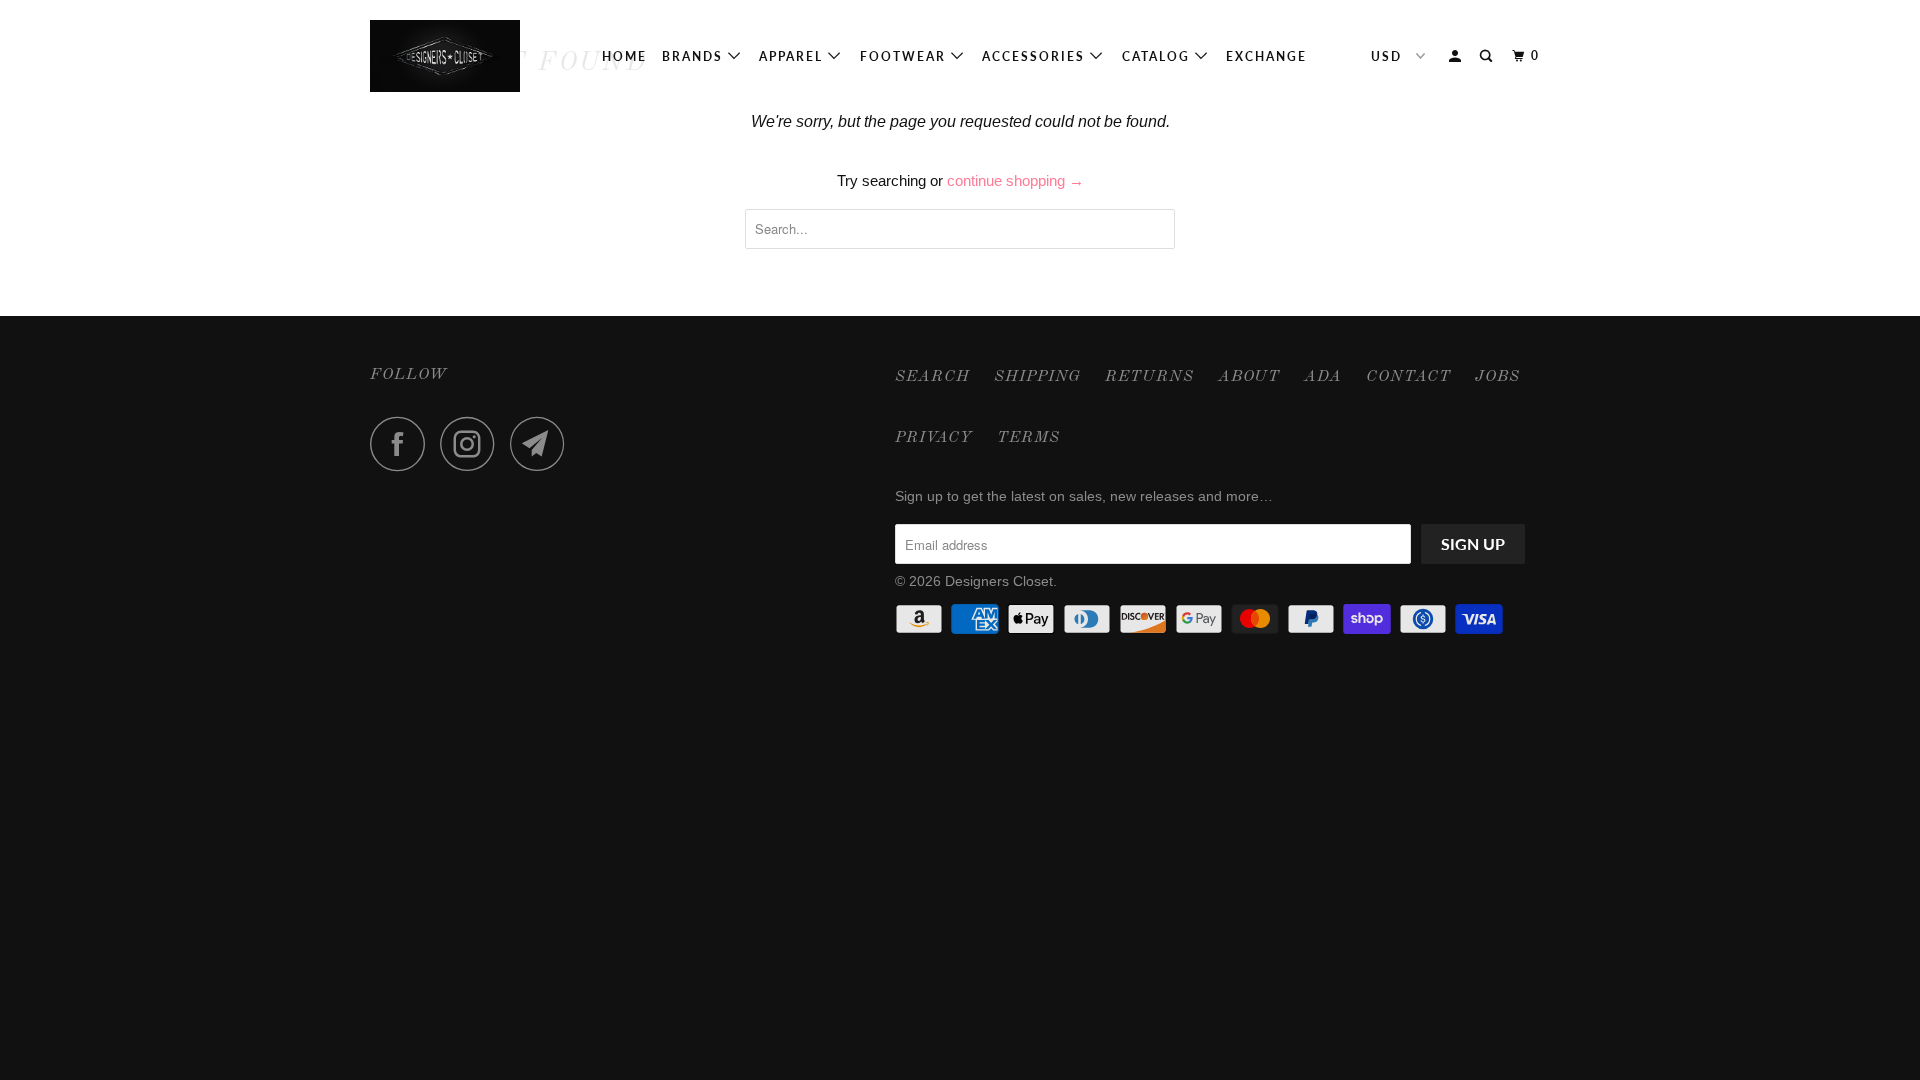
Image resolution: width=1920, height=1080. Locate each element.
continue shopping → (1015, 180)
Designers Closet (999, 581)
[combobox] (960, 229)
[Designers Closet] (472, 56)
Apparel (793, 56)
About (1249, 377)
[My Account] (1457, 56)
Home (624, 56)
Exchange (1266, 56)
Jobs (1497, 377)
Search (932, 377)
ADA (1323, 377)
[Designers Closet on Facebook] (403, 443)
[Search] (1488, 56)
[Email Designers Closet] (543, 443)
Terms (1028, 438)
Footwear (905, 56)
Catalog (1158, 56)
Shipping (1037, 377)
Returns (1149, 377)
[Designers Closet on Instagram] (473, 443)
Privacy (934, 438)
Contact (1408, 377)
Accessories (1036, 56)
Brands (695, 56)
